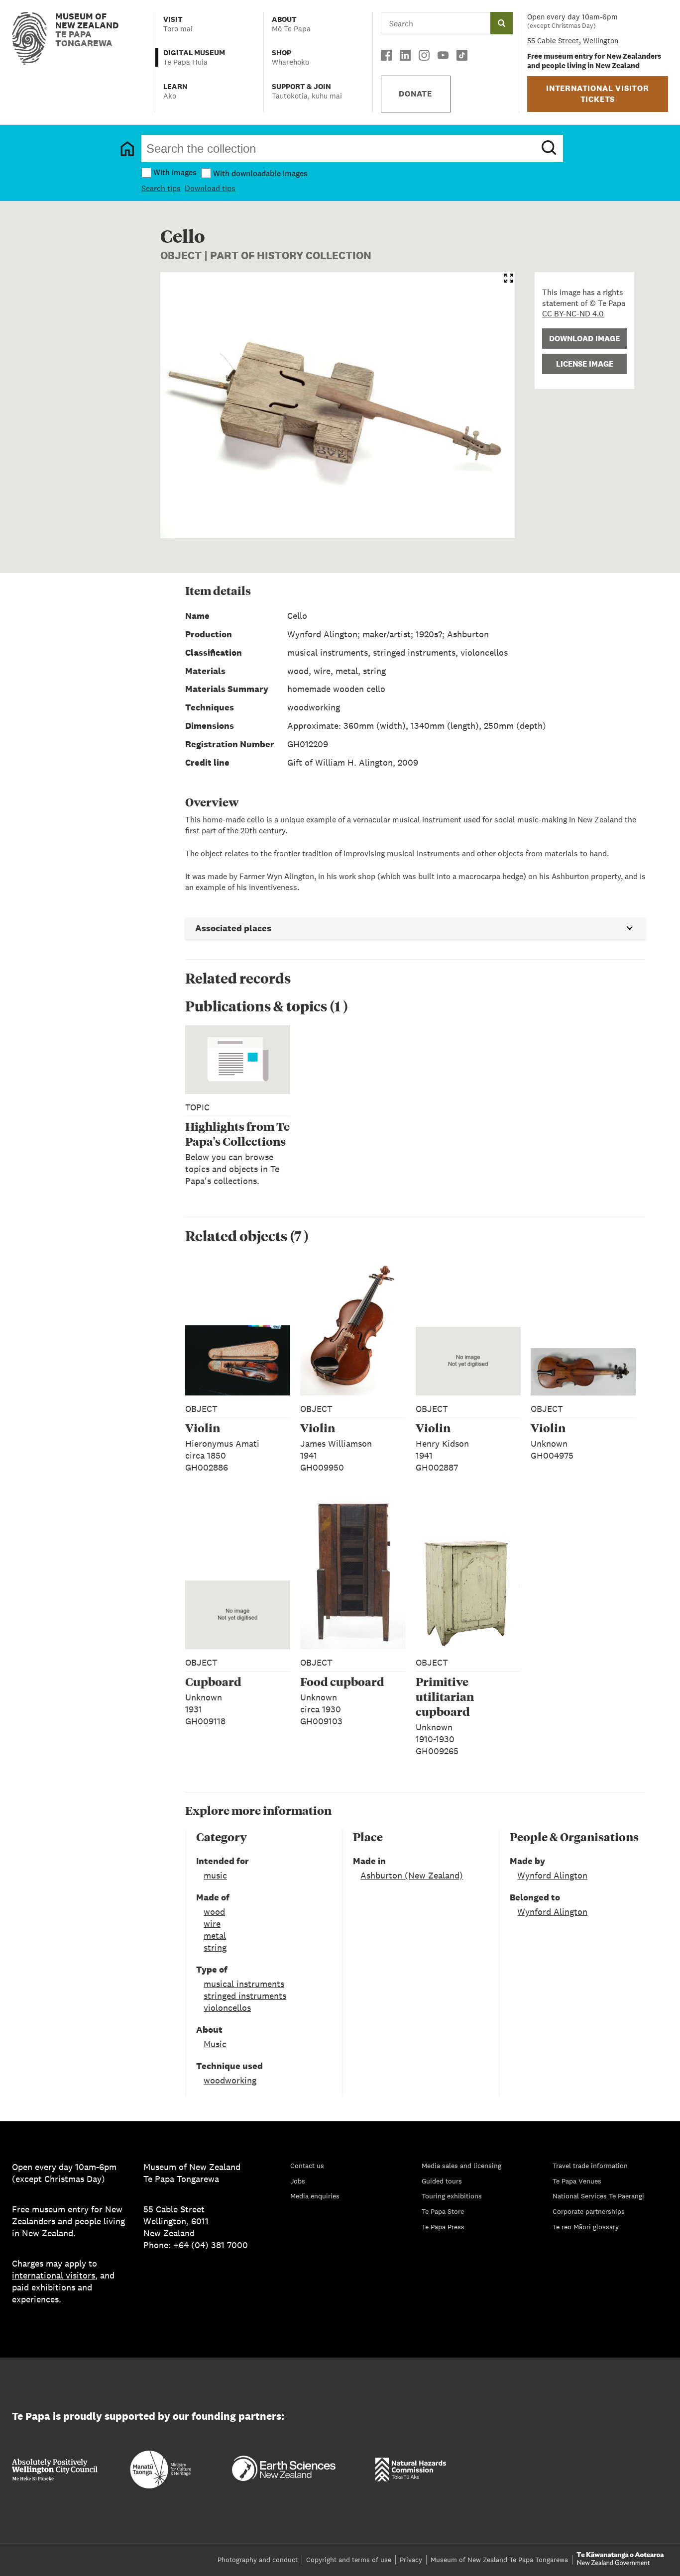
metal (215, 1935)
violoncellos (227, 2008)
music (215, 1875)
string (215, 1947)
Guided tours (442, 2181)
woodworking (230, 2080)
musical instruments (244, 1984)
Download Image (584, 339)
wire (212, 1924)
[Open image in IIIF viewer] (509, 278)
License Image (585, 364)
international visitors (54, 2275)
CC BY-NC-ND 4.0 (573, 314)
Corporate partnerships (589, 2211)
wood (214, 1912)
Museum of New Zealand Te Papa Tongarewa (499, 2560)
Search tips (161, 188)
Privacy (411, 2560)
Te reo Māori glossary (586, 2227)
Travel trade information (590, 2166)
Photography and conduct (258, 2560)
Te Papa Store (443, 2211)
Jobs (298, 2181)
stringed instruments (245, 1996)
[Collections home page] (127, 149)
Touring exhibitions (452, 2196)
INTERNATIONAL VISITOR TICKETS (598, 94)
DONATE (415, 94)
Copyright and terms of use (349, 2560)
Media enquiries (315, 2196)
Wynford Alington (552, 1875)
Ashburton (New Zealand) (412, 1875)
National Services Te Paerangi (598, 2196)
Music (215, 2044)
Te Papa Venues (577, 2181)
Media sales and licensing (461, 2166)
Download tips (210, 188)
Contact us (307, 2166)
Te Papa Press (443, 2227)
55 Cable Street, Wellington (573, 41)
